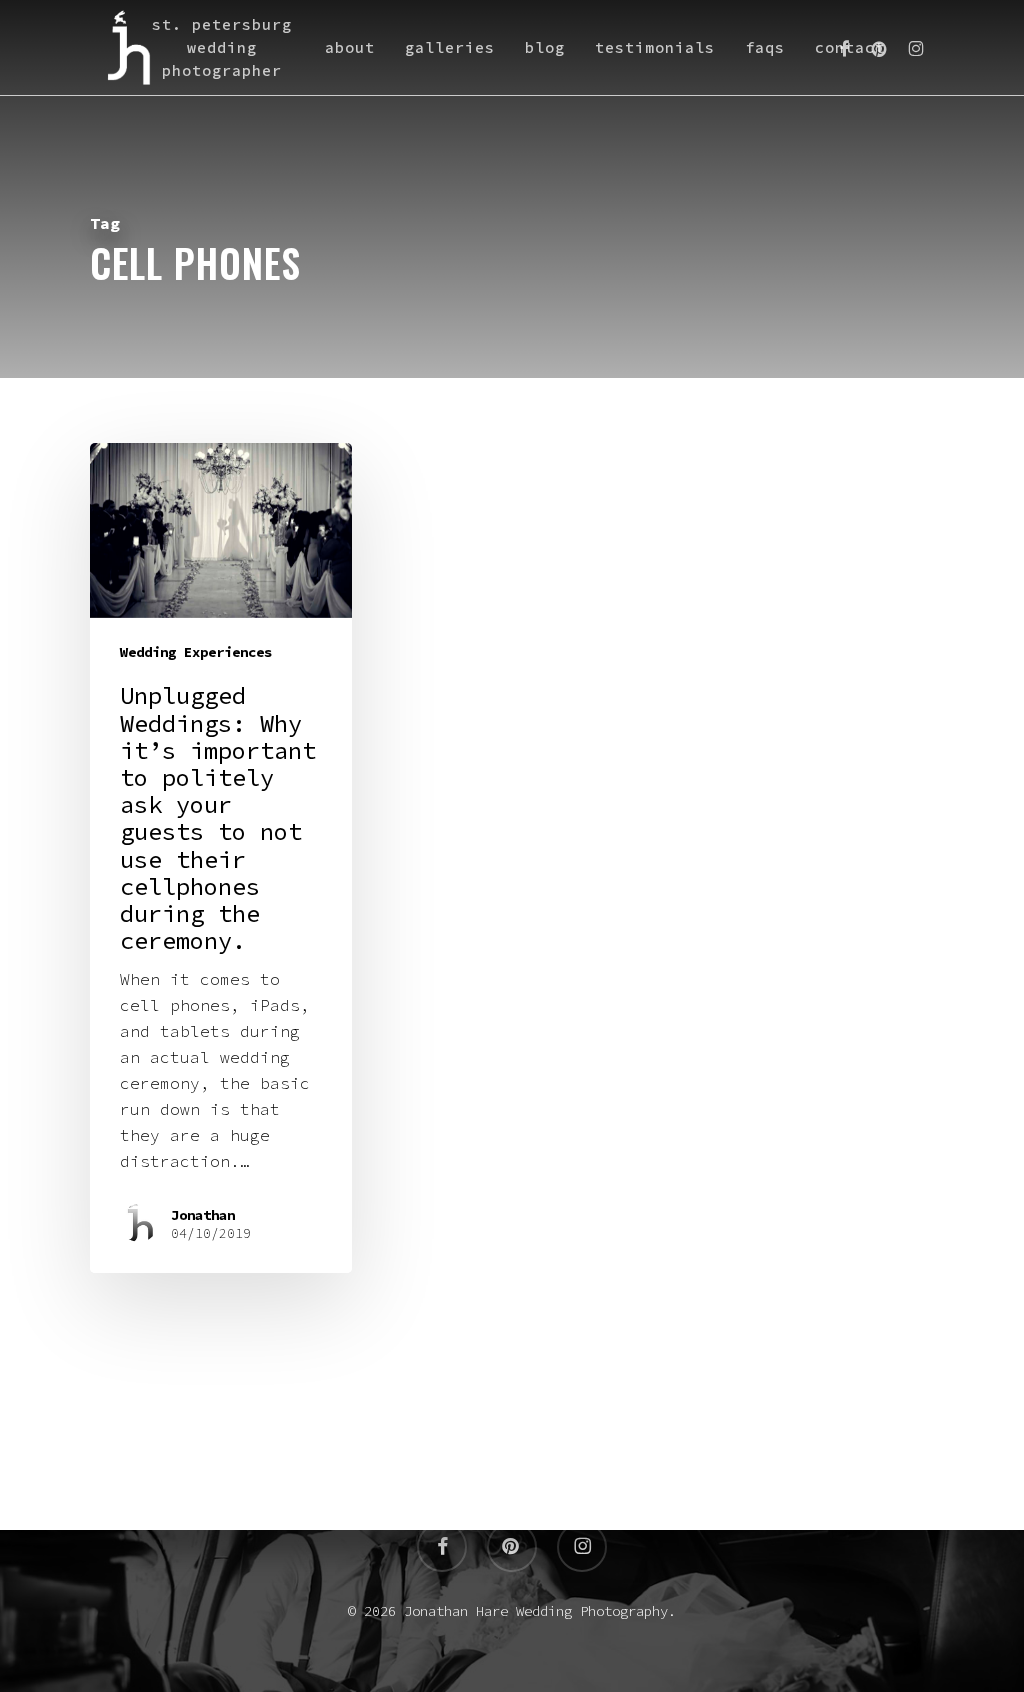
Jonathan (203, 1215)
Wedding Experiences (196, 652)
